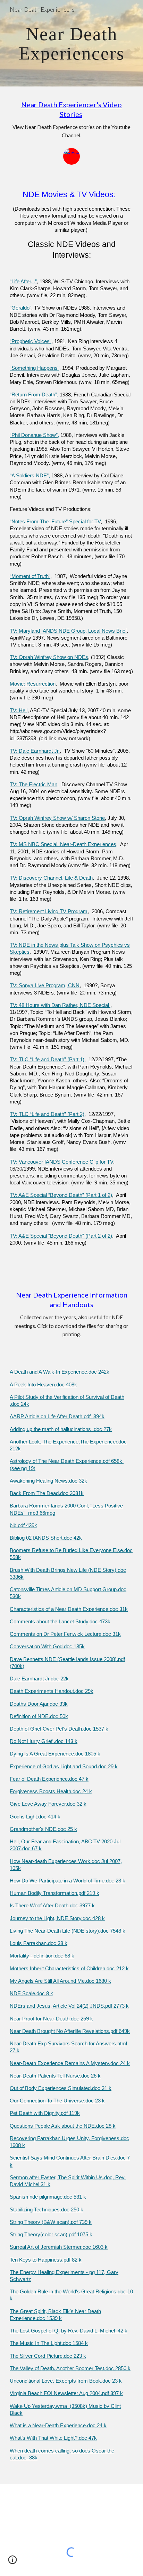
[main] (71, 43)
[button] (12, 2562)
